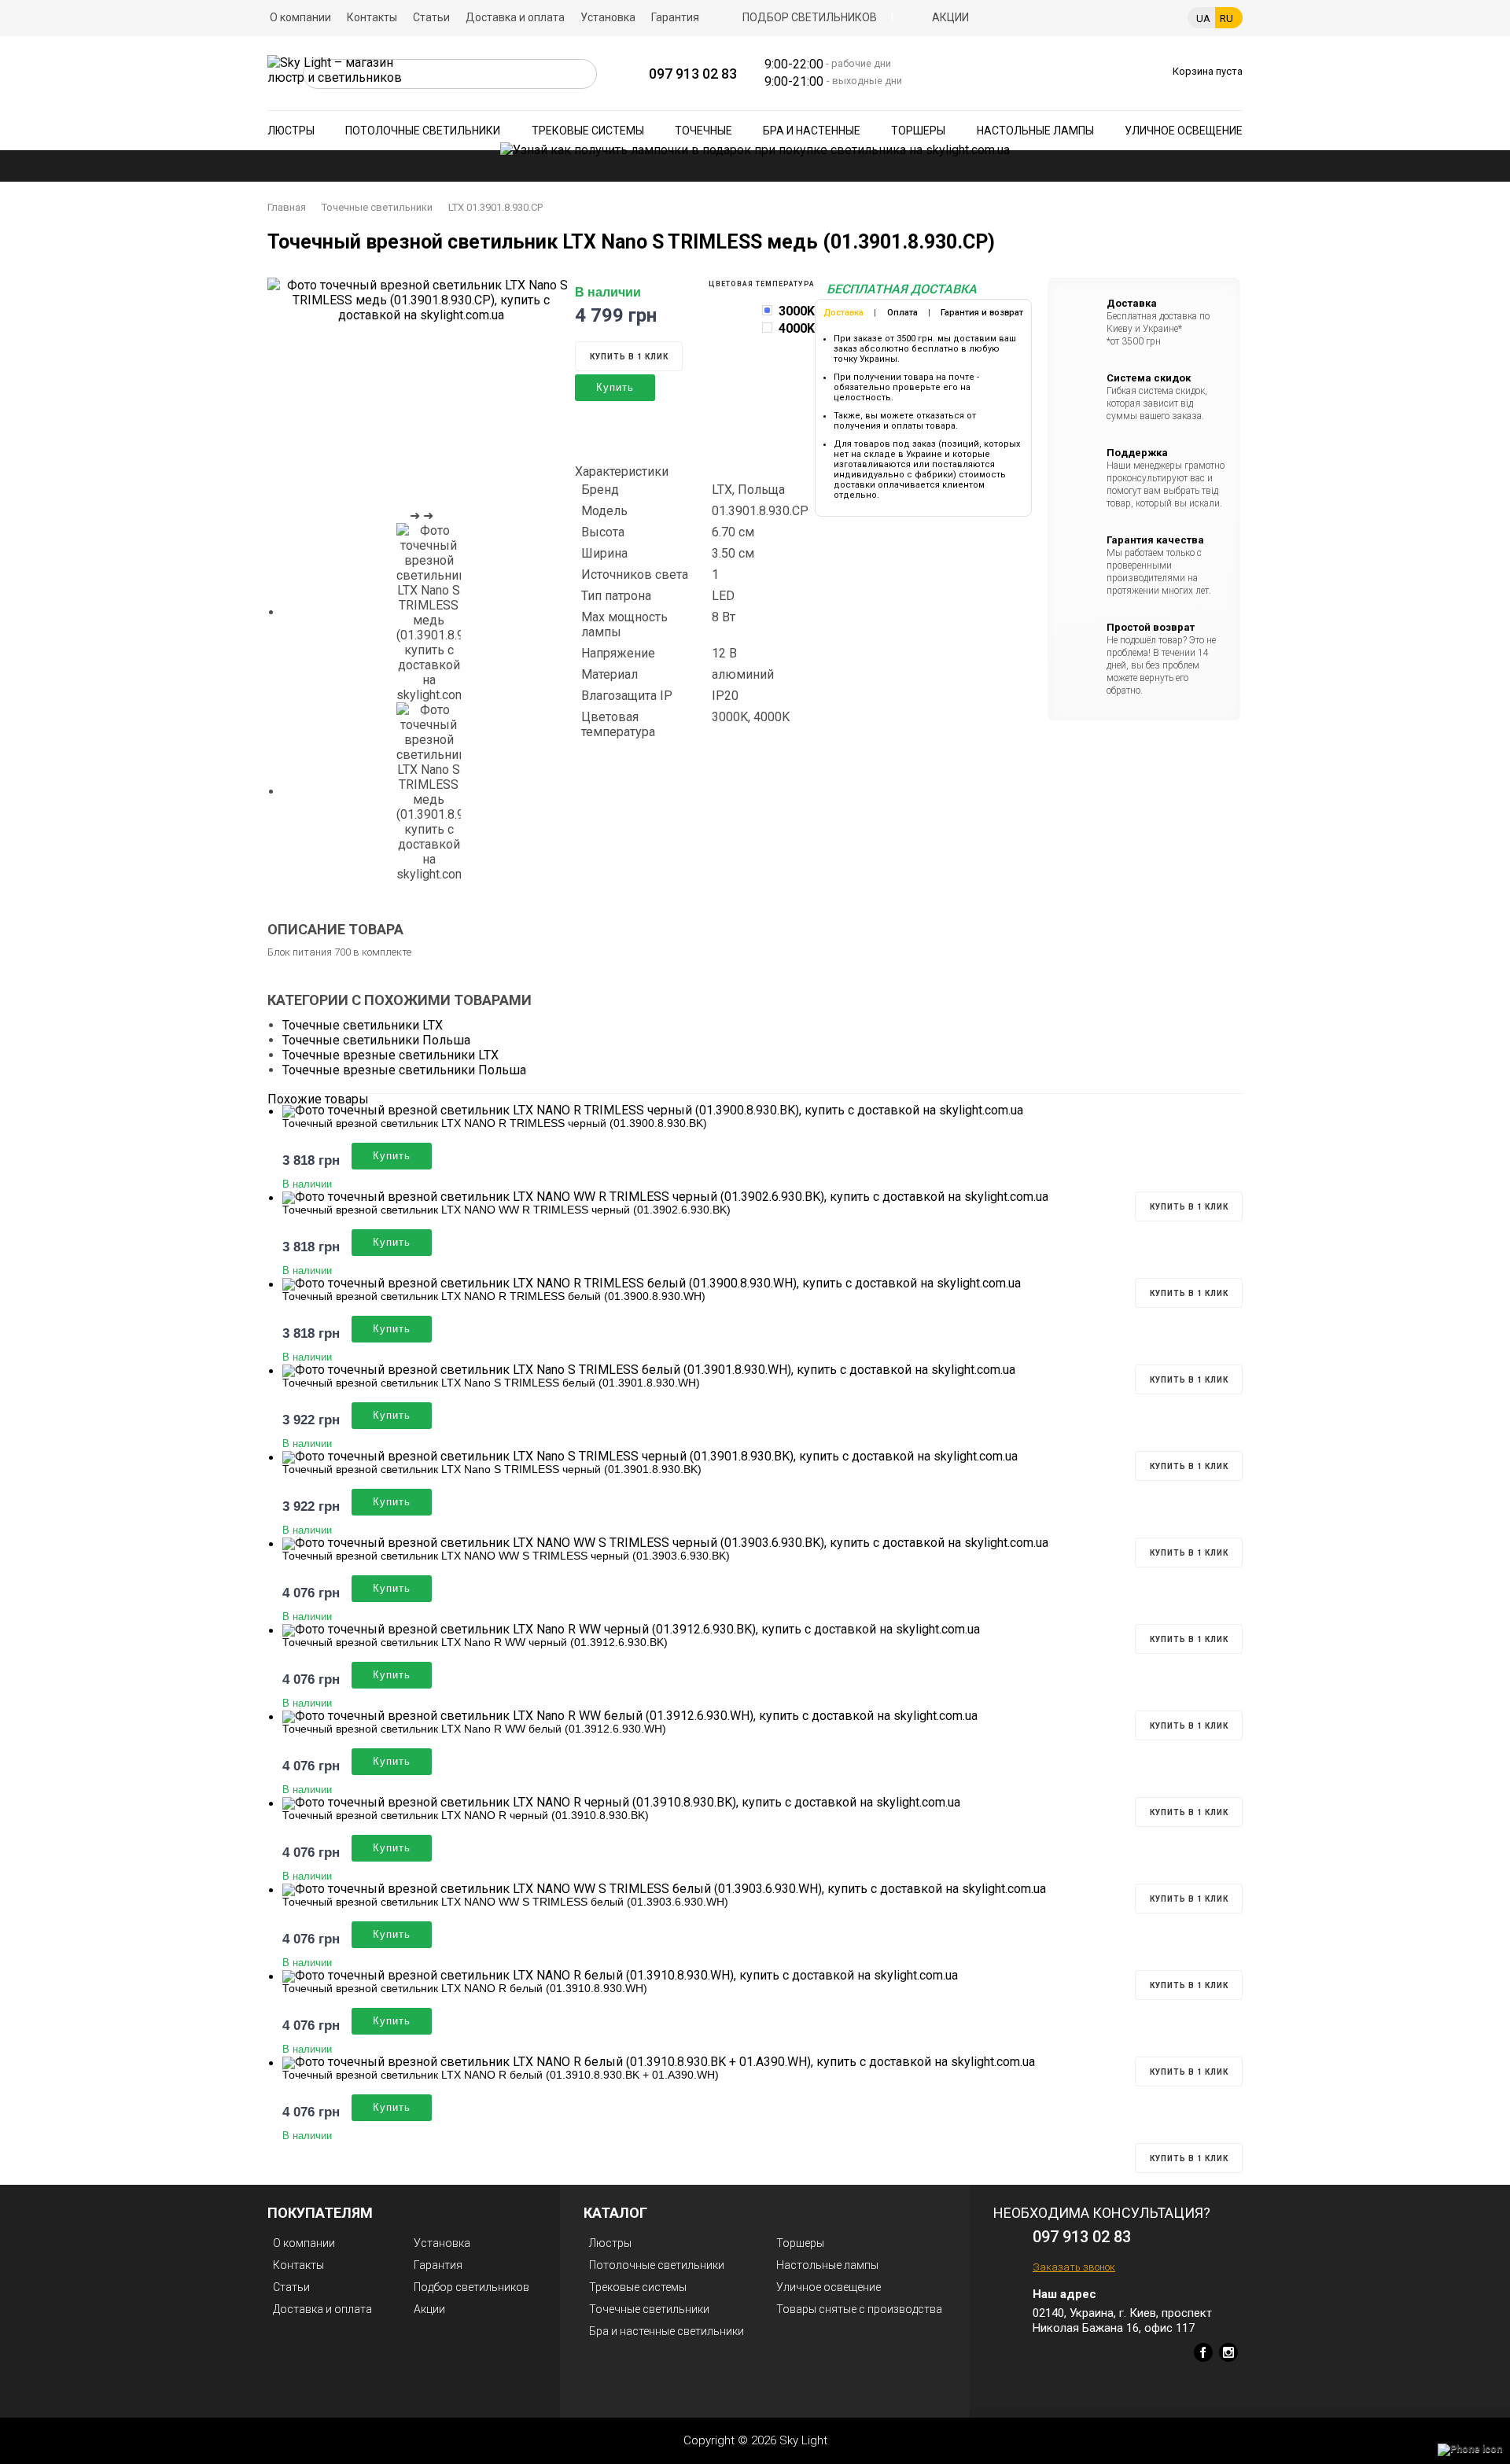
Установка (608, 17)
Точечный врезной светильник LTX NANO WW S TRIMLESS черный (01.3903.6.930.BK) (506, 1556)
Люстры (291, 131)
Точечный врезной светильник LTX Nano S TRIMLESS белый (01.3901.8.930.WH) (491, 1383)
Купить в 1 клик (629, 357)
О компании (300, 17)
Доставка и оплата (515, 17)
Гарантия (675, 17)
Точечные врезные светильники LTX (390, 1055)
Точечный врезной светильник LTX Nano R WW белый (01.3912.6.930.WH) (474, 1729)
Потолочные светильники (423, 131)
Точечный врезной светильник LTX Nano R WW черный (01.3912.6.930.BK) (475, 1642)
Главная (287, 207)
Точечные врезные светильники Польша (404, 1070)
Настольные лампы (1035, 131)
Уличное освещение (1184, 131)
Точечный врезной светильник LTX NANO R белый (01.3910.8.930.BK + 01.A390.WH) (501, 2075)
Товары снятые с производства (859, 2309)
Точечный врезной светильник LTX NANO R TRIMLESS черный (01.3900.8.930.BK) (495, 1123)
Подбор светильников (810, 17)
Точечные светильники (377, 207)
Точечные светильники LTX (363, 1025)
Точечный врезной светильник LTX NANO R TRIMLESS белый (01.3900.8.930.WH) (494, 1296)
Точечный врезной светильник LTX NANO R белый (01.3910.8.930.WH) (465, 1988)
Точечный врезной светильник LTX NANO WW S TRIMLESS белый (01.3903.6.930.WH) (505, 1902)
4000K (797, 328)
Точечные (703, 131)
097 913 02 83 (693, 74)
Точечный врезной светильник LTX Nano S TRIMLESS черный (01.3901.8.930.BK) (492, 1469)
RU (1226, 18)
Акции (950, 17)
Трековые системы (588, 131)
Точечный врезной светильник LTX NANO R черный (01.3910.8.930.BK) (466, 1815)
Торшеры (918, 131)
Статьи (431, 17)
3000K (797, 311)
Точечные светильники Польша (376, 1040)
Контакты (372, 17)
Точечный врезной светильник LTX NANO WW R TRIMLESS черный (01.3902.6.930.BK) (506, 1210)
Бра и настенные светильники (667, 2331)
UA (1203, 18)
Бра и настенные (812, 131)
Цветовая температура (762, 284)
